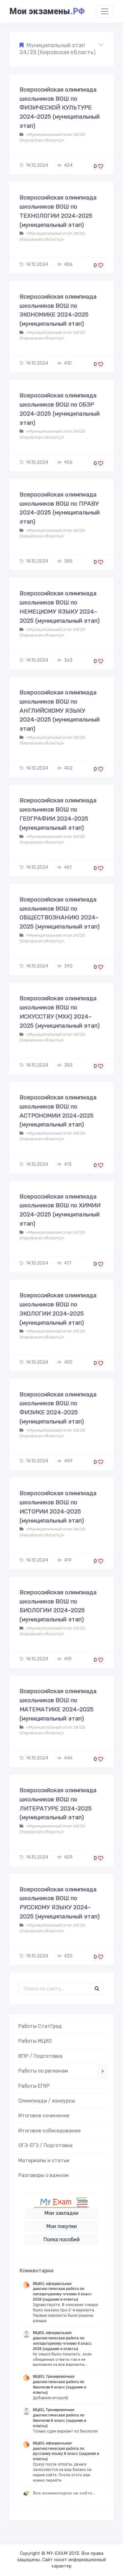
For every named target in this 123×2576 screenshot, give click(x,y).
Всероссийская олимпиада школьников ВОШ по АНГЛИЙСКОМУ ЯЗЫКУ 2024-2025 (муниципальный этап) (60, 710)
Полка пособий (62, 2239)
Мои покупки (62, 2226)
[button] (61, 49)
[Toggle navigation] (105, 11)
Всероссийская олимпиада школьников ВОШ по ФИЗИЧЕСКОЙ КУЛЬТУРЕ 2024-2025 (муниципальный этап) (60, 108)
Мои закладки (61, 2213)
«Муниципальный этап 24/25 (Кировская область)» (52, 137)
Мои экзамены (47, 11)
